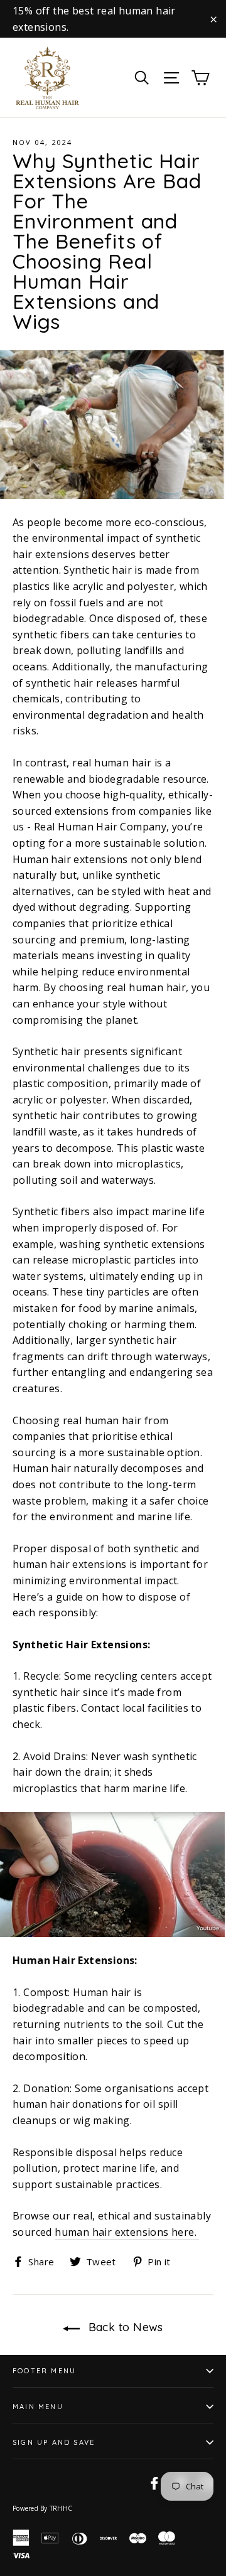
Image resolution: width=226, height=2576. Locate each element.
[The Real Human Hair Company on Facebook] (154, 2483)
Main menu (38, 2407)
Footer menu (44, 2371)
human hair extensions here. (127, 2232)
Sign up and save (54, 2442)
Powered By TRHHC (42, 2508)
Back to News (124, 2327)
